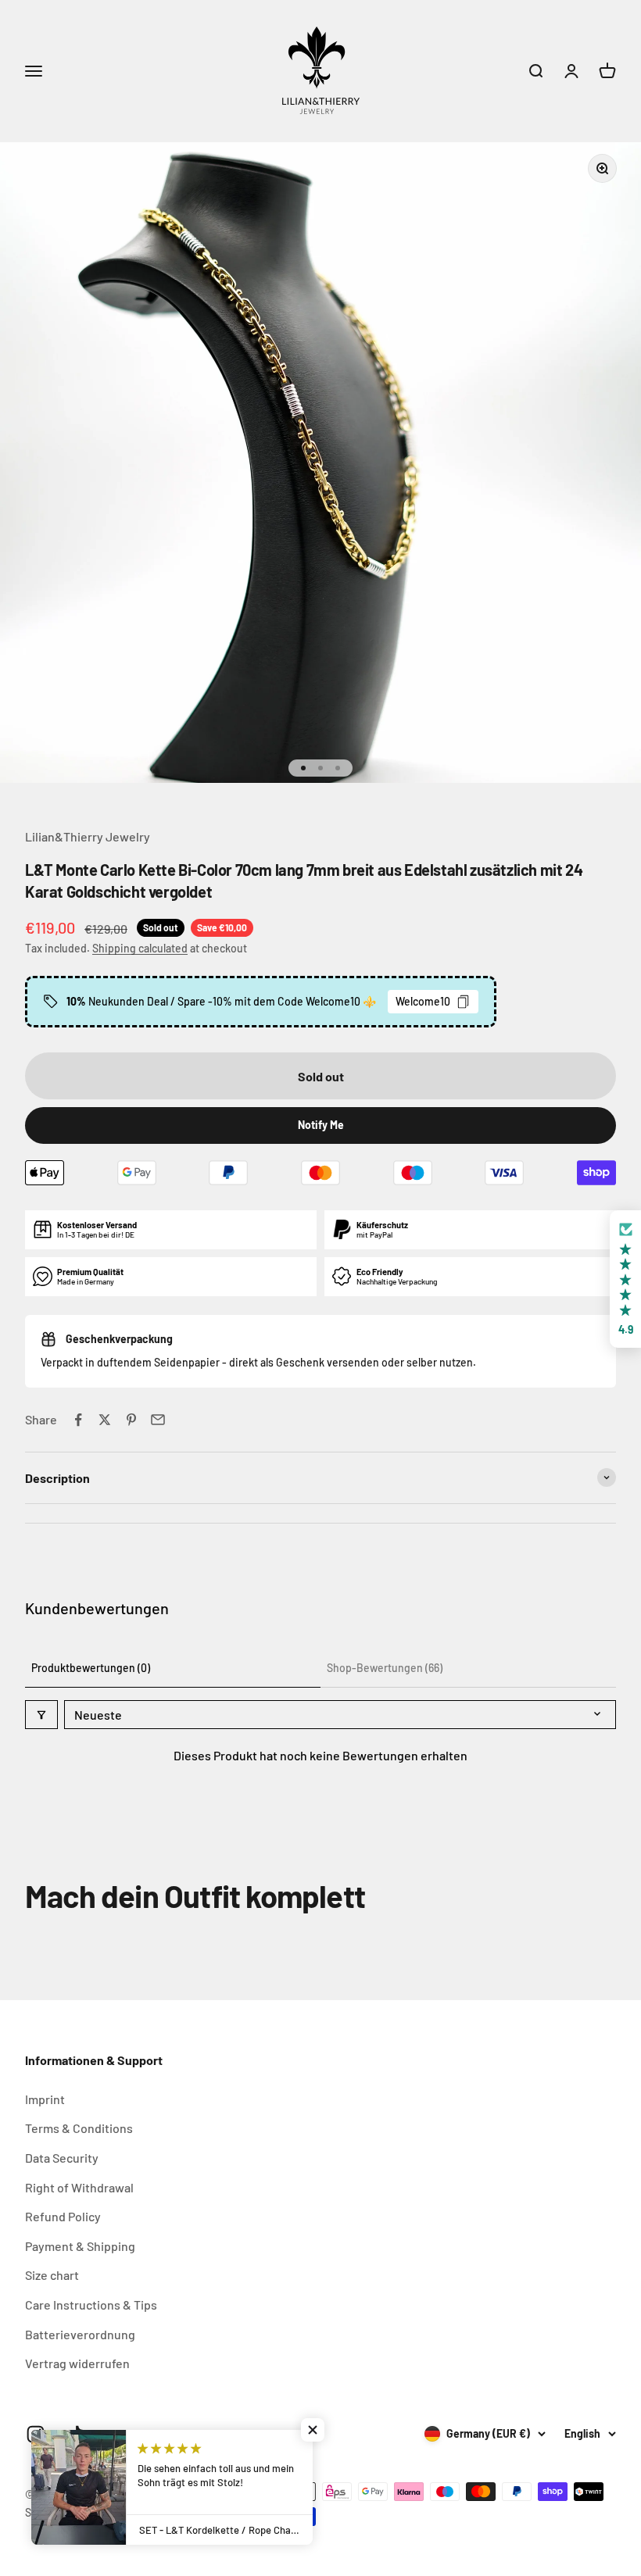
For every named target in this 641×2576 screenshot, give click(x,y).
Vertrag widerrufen (77, 2363)
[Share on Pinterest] (131, 1420)
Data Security (62, 2158)
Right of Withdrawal (79, 2187)
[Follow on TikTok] (75, 2434)
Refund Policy (63, 2216)
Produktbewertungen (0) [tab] (91, 1668)
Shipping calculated (140, 948)
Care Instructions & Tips (91, 2304)
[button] (625, 1279)
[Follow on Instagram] (36, 2434)
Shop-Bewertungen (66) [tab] (385, 1668)
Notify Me (321, 1125)
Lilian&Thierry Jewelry (88, 836)
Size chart (52, 2275)
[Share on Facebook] (78, 1420)
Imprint (45, 2099)
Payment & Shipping (80, 2246)
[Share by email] (158, 1420)
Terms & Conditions (79, 2128)
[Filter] (41, 1715)
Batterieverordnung (80, 2334)
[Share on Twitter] (105, 1420)
